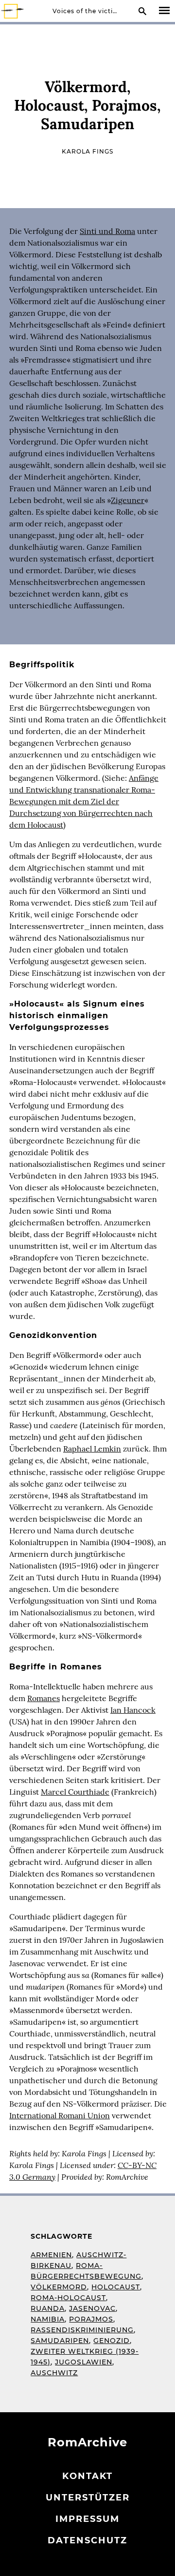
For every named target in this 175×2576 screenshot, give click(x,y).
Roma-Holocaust (68, 2298)
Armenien (51, 2255)
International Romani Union (60, 2115)
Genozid (112, 2341)
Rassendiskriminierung (82, 2330)
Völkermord (59, 2287)
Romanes (44, 1698)
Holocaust (116, 2287)
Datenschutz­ (87, 2540)
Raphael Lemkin (92, 1449)
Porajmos (91, 2319)
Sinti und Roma (107, 231)
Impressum (87, 2519)
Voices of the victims (87, 11)
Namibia (48, 2319)
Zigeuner (128, 500)
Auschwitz (54, 2373)
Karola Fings (87, 151)
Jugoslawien (84, 2362)
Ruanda (48, 2308)
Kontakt (87, 2476)
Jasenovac (92, 2308)
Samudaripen (60, 2341)
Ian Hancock (133, 1710)
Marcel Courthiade (75, 1792)
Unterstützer (88, 2498)
